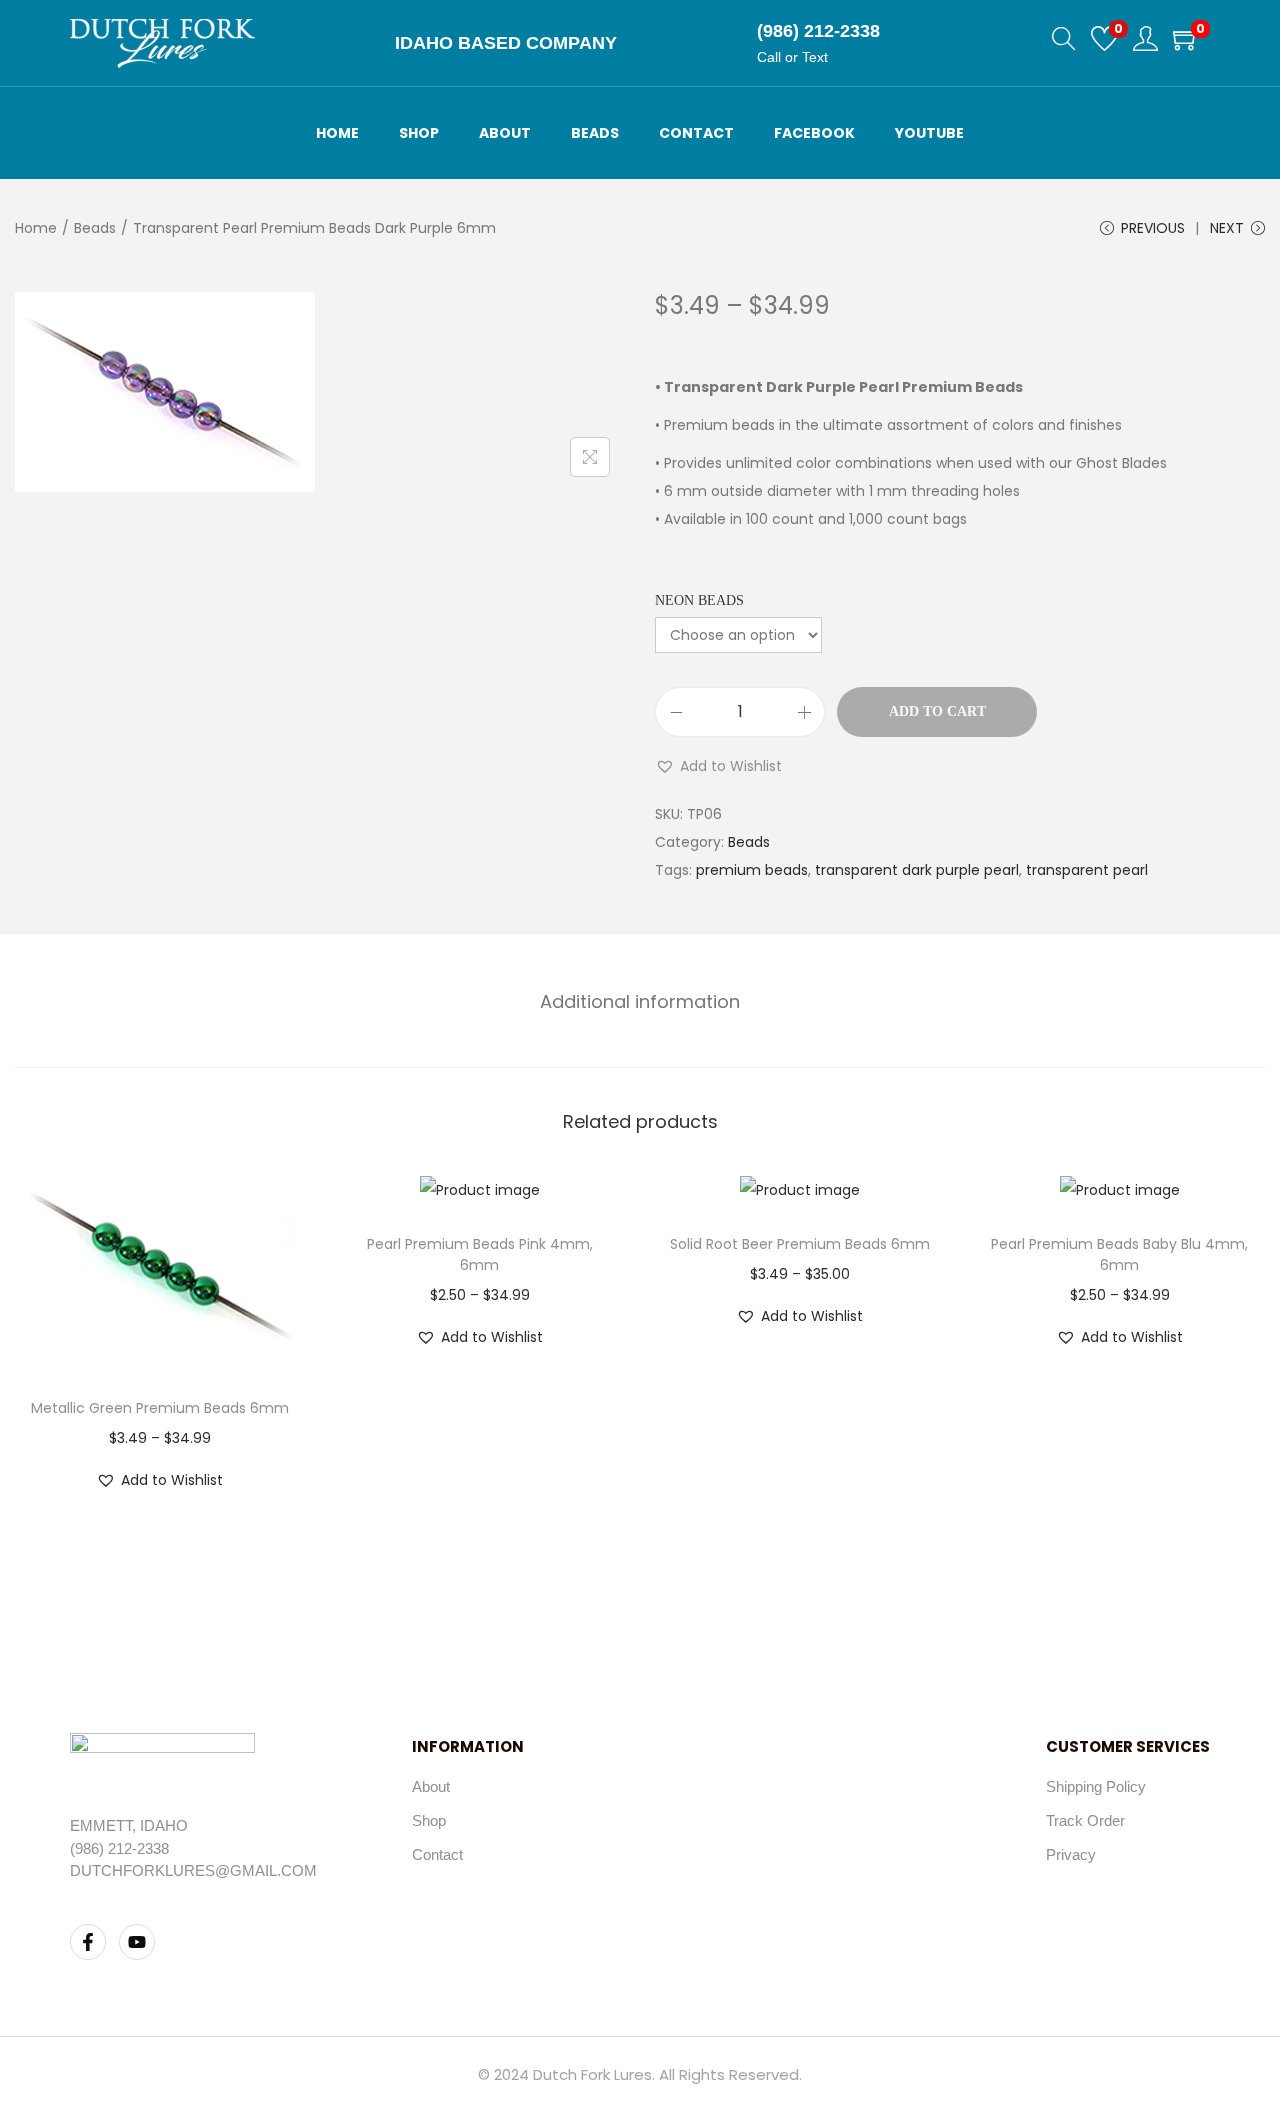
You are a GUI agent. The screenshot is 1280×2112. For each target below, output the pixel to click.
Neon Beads (699, 600)
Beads (95, 228)
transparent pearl (1087, 870)
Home (36, 228)
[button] (718, 766)
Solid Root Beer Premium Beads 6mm (800, 1244)
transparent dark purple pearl (917, 870)
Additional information (640, 1001)
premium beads (752, 870)
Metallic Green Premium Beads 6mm (160, 1408)
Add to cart (937, 711)
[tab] (640, 1002)
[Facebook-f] (88, 1942)
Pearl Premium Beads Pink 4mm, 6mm (480, 1254)
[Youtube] (137, 1942)
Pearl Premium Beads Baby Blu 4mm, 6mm (1119, 1254)
